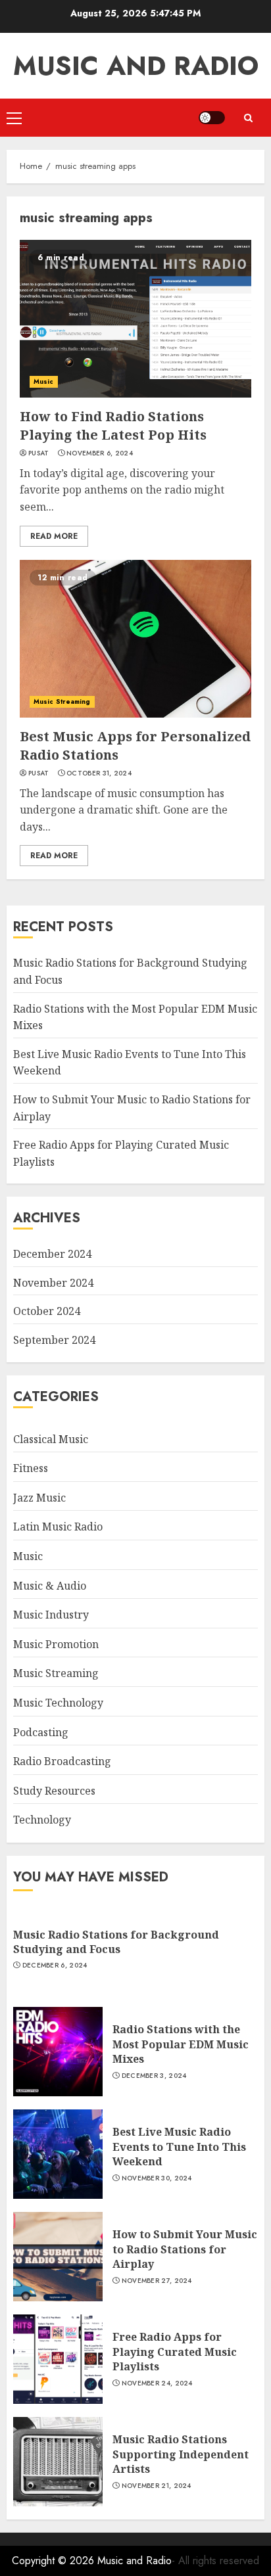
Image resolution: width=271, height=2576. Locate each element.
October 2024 (47, 1311)
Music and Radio (136, 66)
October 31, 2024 (99, 773)
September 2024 (54, 1340)
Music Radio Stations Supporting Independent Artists (181, 2454)
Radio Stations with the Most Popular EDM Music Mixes (181, 2044)
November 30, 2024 (157, 2178)
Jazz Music (39, 1498)
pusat (39, 453)
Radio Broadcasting (62, 1761)
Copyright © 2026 (55, 2561)
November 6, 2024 (100, 453)
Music (44, 381)
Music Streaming (62, 701)
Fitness (31, 1468)
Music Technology (58, 1703)
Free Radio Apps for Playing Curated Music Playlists (175, 2352)
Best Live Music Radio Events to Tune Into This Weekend (179, 2147)
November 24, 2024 (157, 2383)
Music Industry (51, 1615)
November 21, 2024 (157, 2486)
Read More (54, 536)
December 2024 (52, 1254)
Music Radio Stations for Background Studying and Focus (116, 1942)
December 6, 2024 (55, 1966)
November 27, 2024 (157, 2281)
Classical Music (51, 1439)
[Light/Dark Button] (212, 118)
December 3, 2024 (154, 2076)
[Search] (248, 118)
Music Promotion (56, 1644)
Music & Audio (50, 1586)
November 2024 (53, 1283)
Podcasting (41, 1732)
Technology (42, 1820)
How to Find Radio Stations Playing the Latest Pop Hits (113, 425)
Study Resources (54, 1791)
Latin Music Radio (58, 1527)
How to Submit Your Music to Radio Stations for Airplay (185, 2249)
